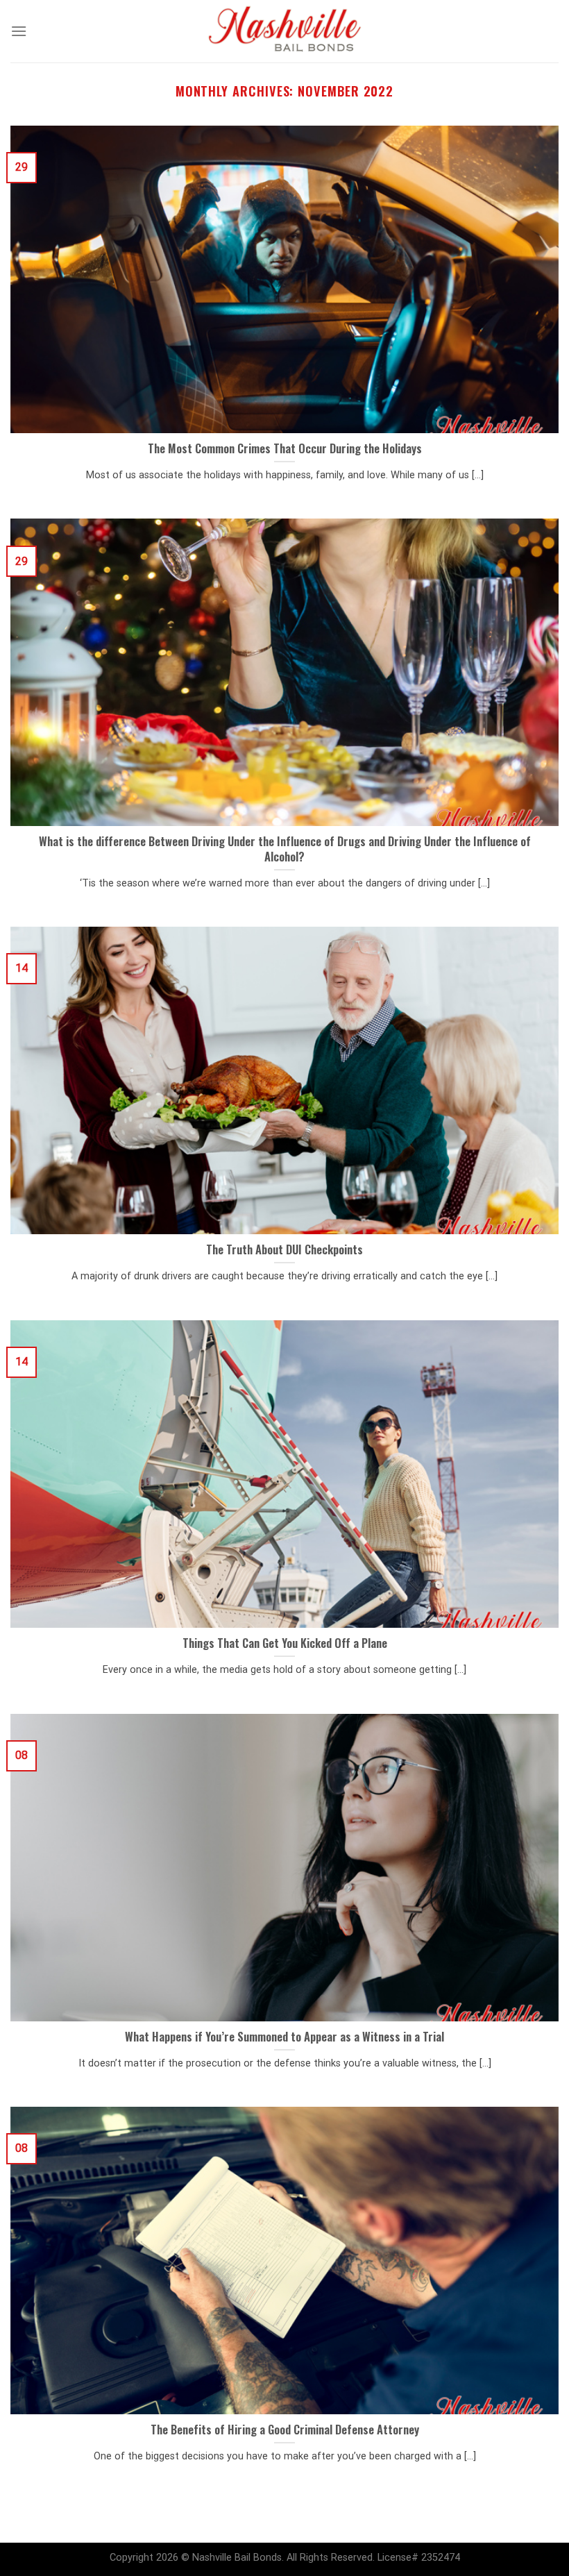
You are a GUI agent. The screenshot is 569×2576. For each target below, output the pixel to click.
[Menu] (19, 31)
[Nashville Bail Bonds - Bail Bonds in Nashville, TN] (284, 31)
